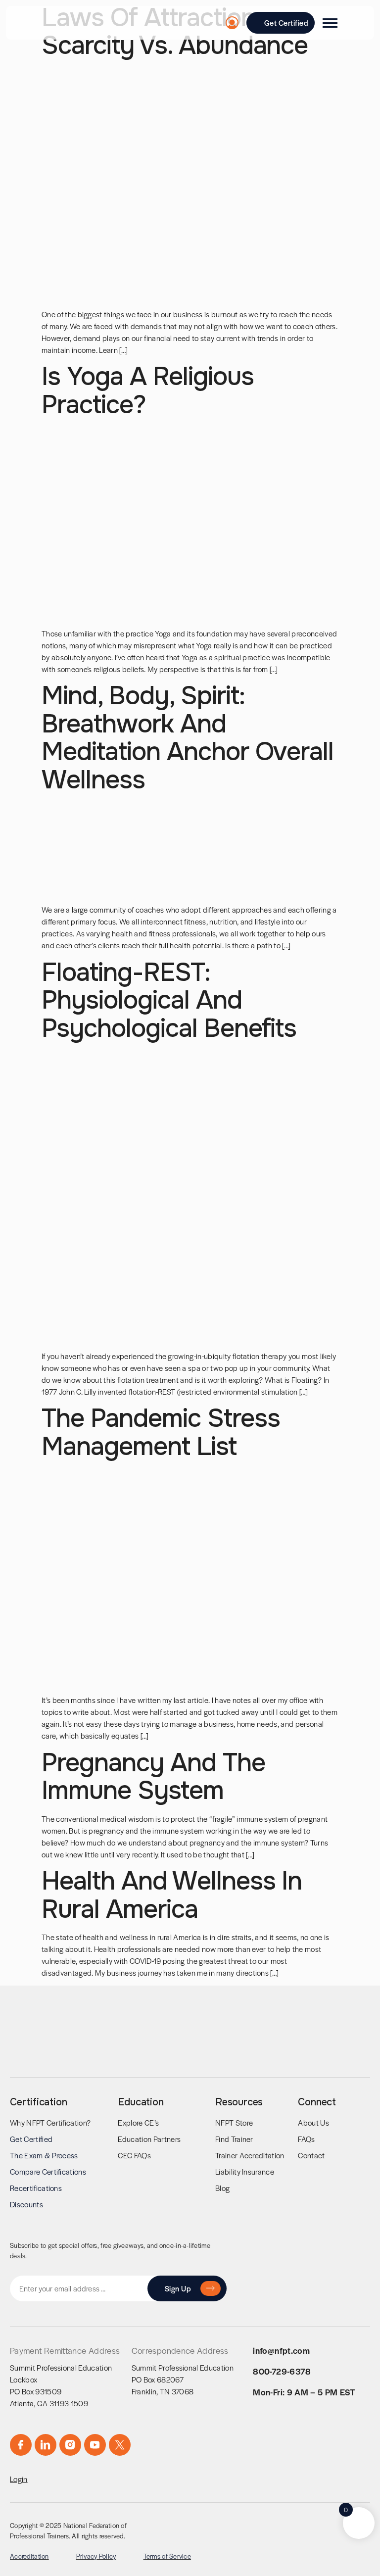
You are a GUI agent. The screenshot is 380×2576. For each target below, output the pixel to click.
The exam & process (44, 2155)
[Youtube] (95, 2445)
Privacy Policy (96, 2556)
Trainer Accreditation (250, 2155)
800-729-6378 (282, 2371)
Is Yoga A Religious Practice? (148, 390)
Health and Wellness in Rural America (172, 1895)
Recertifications (36, 2188)
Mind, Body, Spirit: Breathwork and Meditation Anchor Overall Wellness (188, 738)
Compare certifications (48, 2171)
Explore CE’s (138, 2122)
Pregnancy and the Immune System (153, 1777)
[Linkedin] (46, 2445)
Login (19, 2479)
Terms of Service (167, 2556)
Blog (222, 2188)
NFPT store (234, 2122)
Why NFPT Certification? (50, 2122)
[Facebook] (21, 2445)
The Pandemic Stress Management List (161, 1432)
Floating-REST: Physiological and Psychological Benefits (169, 1000)
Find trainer (234, 2139)
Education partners (149, 2139)
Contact (311, 2155)
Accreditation (29, 2556)
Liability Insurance (245, 2171)
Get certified (31, 2139)
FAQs (306, 2139)
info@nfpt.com (281, 2350)
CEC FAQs (134, 2155)
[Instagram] (70, 2445)
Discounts (26, 2204)
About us (313, 2122)
